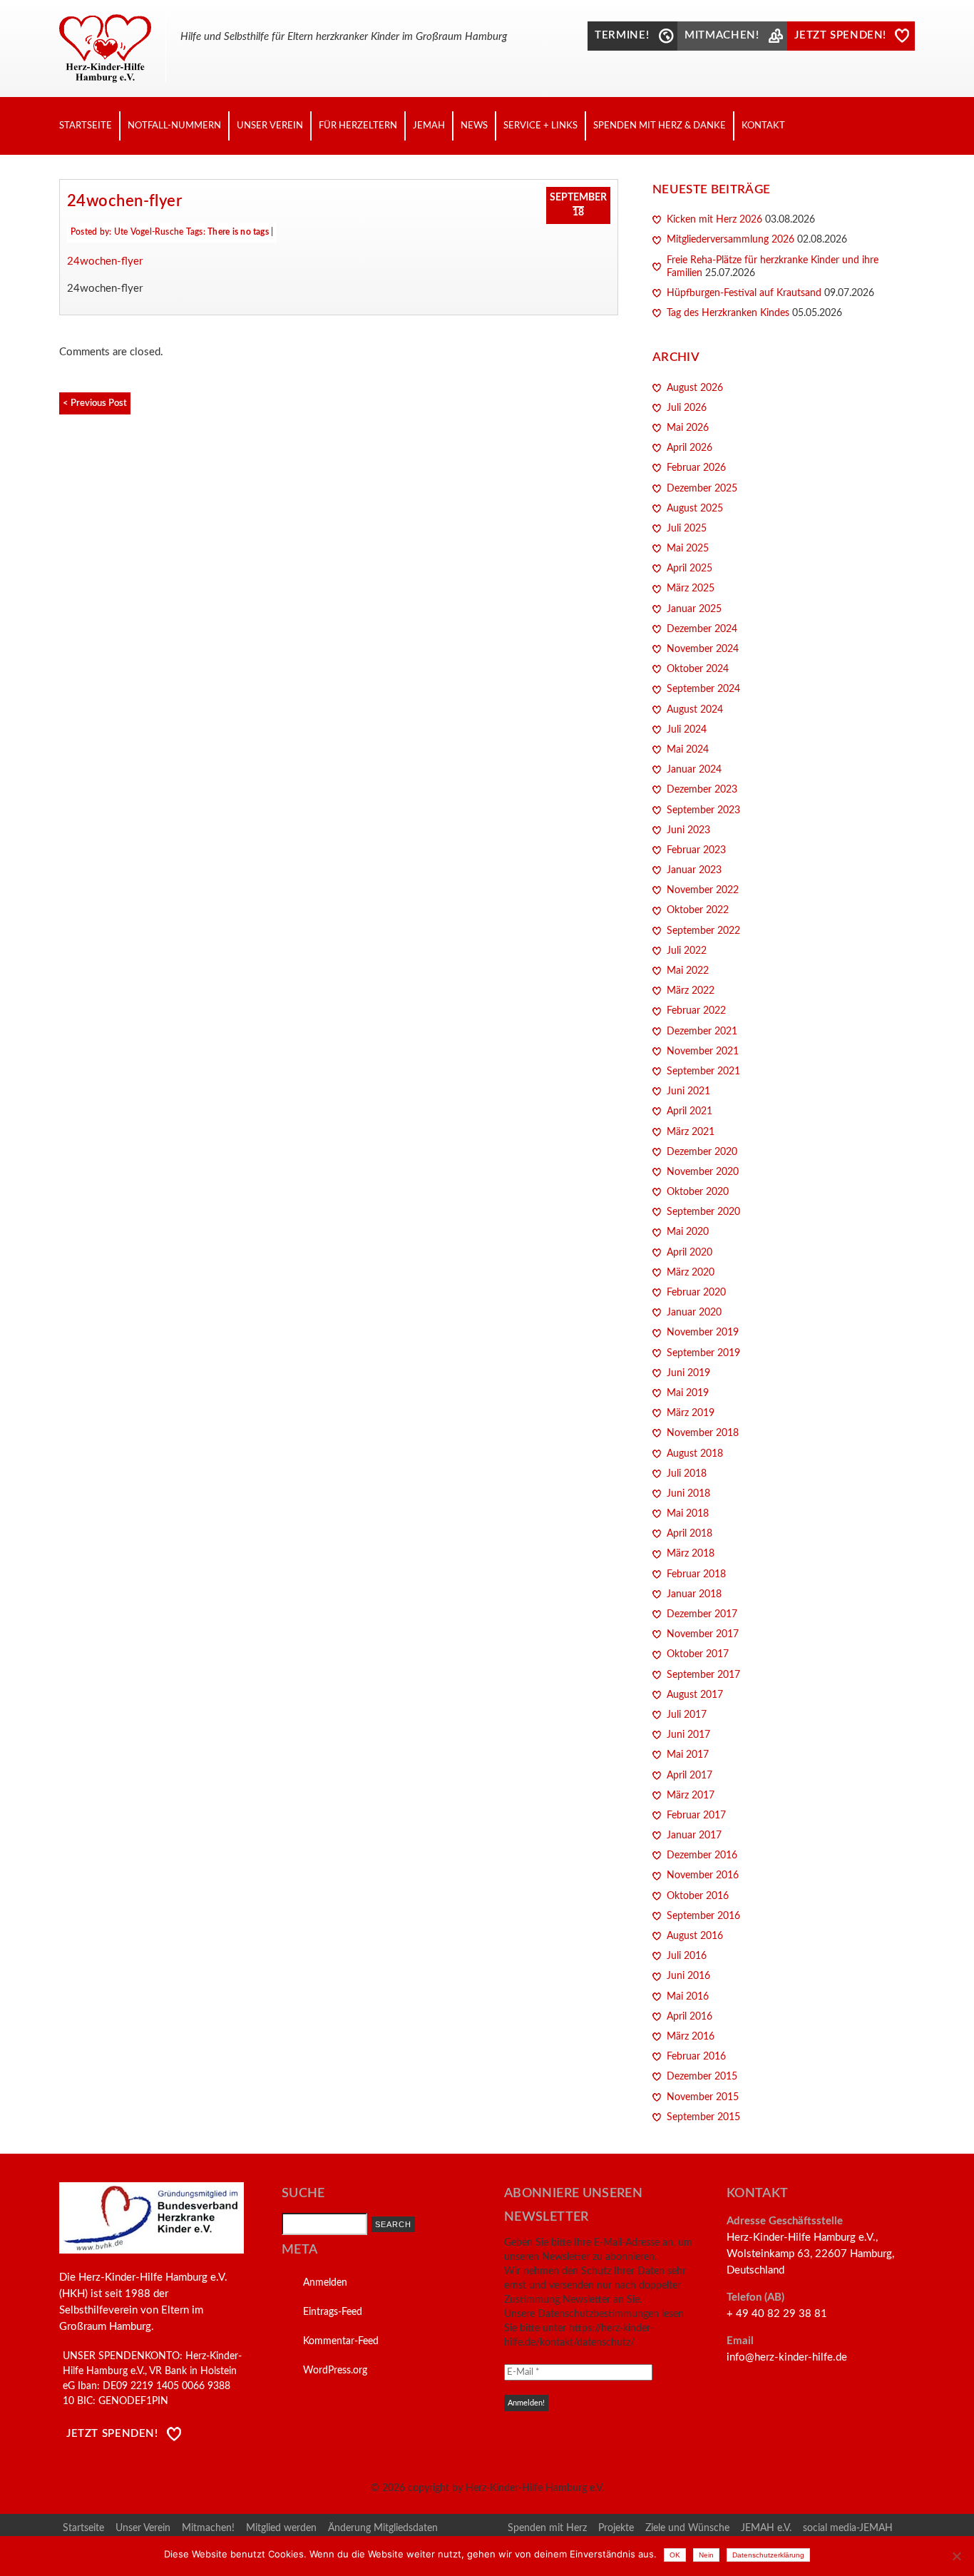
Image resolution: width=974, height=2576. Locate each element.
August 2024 (695, 710)
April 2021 (690, 1111)
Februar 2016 (696, 2057)
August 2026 (695, 388)
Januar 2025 (694, 609)
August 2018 (695, 1454)
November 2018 (703, 1433)
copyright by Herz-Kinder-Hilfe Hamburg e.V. (506, 2488)
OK (675, 2555)
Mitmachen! (208, 2528)
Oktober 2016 (698, 1896)
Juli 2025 (687, 529)
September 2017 (703, 1675)
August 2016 (695, 1936)
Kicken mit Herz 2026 (714, 220)
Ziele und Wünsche (687, 2528)
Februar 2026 (696, 468)
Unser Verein (270, 126)
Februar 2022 (696, 1011)
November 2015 (703, 2097)
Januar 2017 (694, 1836)
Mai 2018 (688, 1514)
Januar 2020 (694, 1313)
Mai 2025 (688, 549)
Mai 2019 (688, 1393)
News (474, 126)
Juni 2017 (688, 1735)
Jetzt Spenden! (112, 2434)
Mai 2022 (688, 971)
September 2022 (703, 931)
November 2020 (703, 1172)
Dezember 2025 (702, 489)
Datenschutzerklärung (768, 2555)
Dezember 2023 (702, 790)
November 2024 (703, 649)
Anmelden (325, 2283)
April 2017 (690, 1776)
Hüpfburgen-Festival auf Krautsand (744, 293)
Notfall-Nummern (174, 126)
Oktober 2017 (698, 1654)
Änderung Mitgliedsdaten (383, 2528)
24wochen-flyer (124, 201)
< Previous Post (95, 403)
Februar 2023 (696, 850)
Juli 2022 (687, 951)
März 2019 (691, 1413)
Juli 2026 (687, 408)
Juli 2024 (687, 730)
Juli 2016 (687, 1956)
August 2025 (695, 509)
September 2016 (703, 1916)
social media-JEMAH (848, 2528)
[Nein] (956, 2556)
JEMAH (429, 126)
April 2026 (690, 448)
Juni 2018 (688, 1494)
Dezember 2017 (702, 1614)
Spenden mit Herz (547, 2528)
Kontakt (763, 126)
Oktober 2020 (698, 1192)
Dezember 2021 (702, 1032)
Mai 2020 (688, 1232)
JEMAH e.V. (766, 2528)
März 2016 (691, 2037)
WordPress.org (335, 2371)
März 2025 (691, 589)
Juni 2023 (688, 830)
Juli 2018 (687, 1474)
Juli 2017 (687, 1715)
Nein (706, 2555)
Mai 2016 (688, 1997)
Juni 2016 (688, 1976)
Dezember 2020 (702, 1152)
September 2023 (703, 810)
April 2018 (690, 1534)
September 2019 (703, 1353)
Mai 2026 (688, 428)
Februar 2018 (696, 1574)
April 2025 (690, 569)
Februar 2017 (696, 1816)
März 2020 (691, 1273)
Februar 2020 (696, 1293)
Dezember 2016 (702, 1855)
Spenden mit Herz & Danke (660, 126)
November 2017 (703, 1634)
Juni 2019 (688, 1373)
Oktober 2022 (698, 910)
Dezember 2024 (702, 629)
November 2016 (703, 1875)
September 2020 (703, 1212)
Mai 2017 (688, 1755)
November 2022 (703, 890)
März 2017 (691, 1796)
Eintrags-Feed (333, 2312)
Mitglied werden (281, 2528)
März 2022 (691, 991)
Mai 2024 (688, 750)
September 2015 (703, 2117)
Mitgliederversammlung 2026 (730, 240)
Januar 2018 (694, 1594)
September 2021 (703, 1071)
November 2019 (703, 1333)
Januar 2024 (694, 770)
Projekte (616, 2528)
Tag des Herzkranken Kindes (728, 313)
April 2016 (690, 2017)
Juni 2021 (688, 1091)
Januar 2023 (694, 870)
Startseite (86, 126)
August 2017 (695, 1695)
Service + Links (540, 126)
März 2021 (691, 1132)
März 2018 (691, 1554)
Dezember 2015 (702, 2077)
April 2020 (690, 1253)
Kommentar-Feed (341, 2341)
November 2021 (703, 1052)
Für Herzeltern (358, 126)
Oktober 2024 (698, 669)
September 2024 (703, 689)
